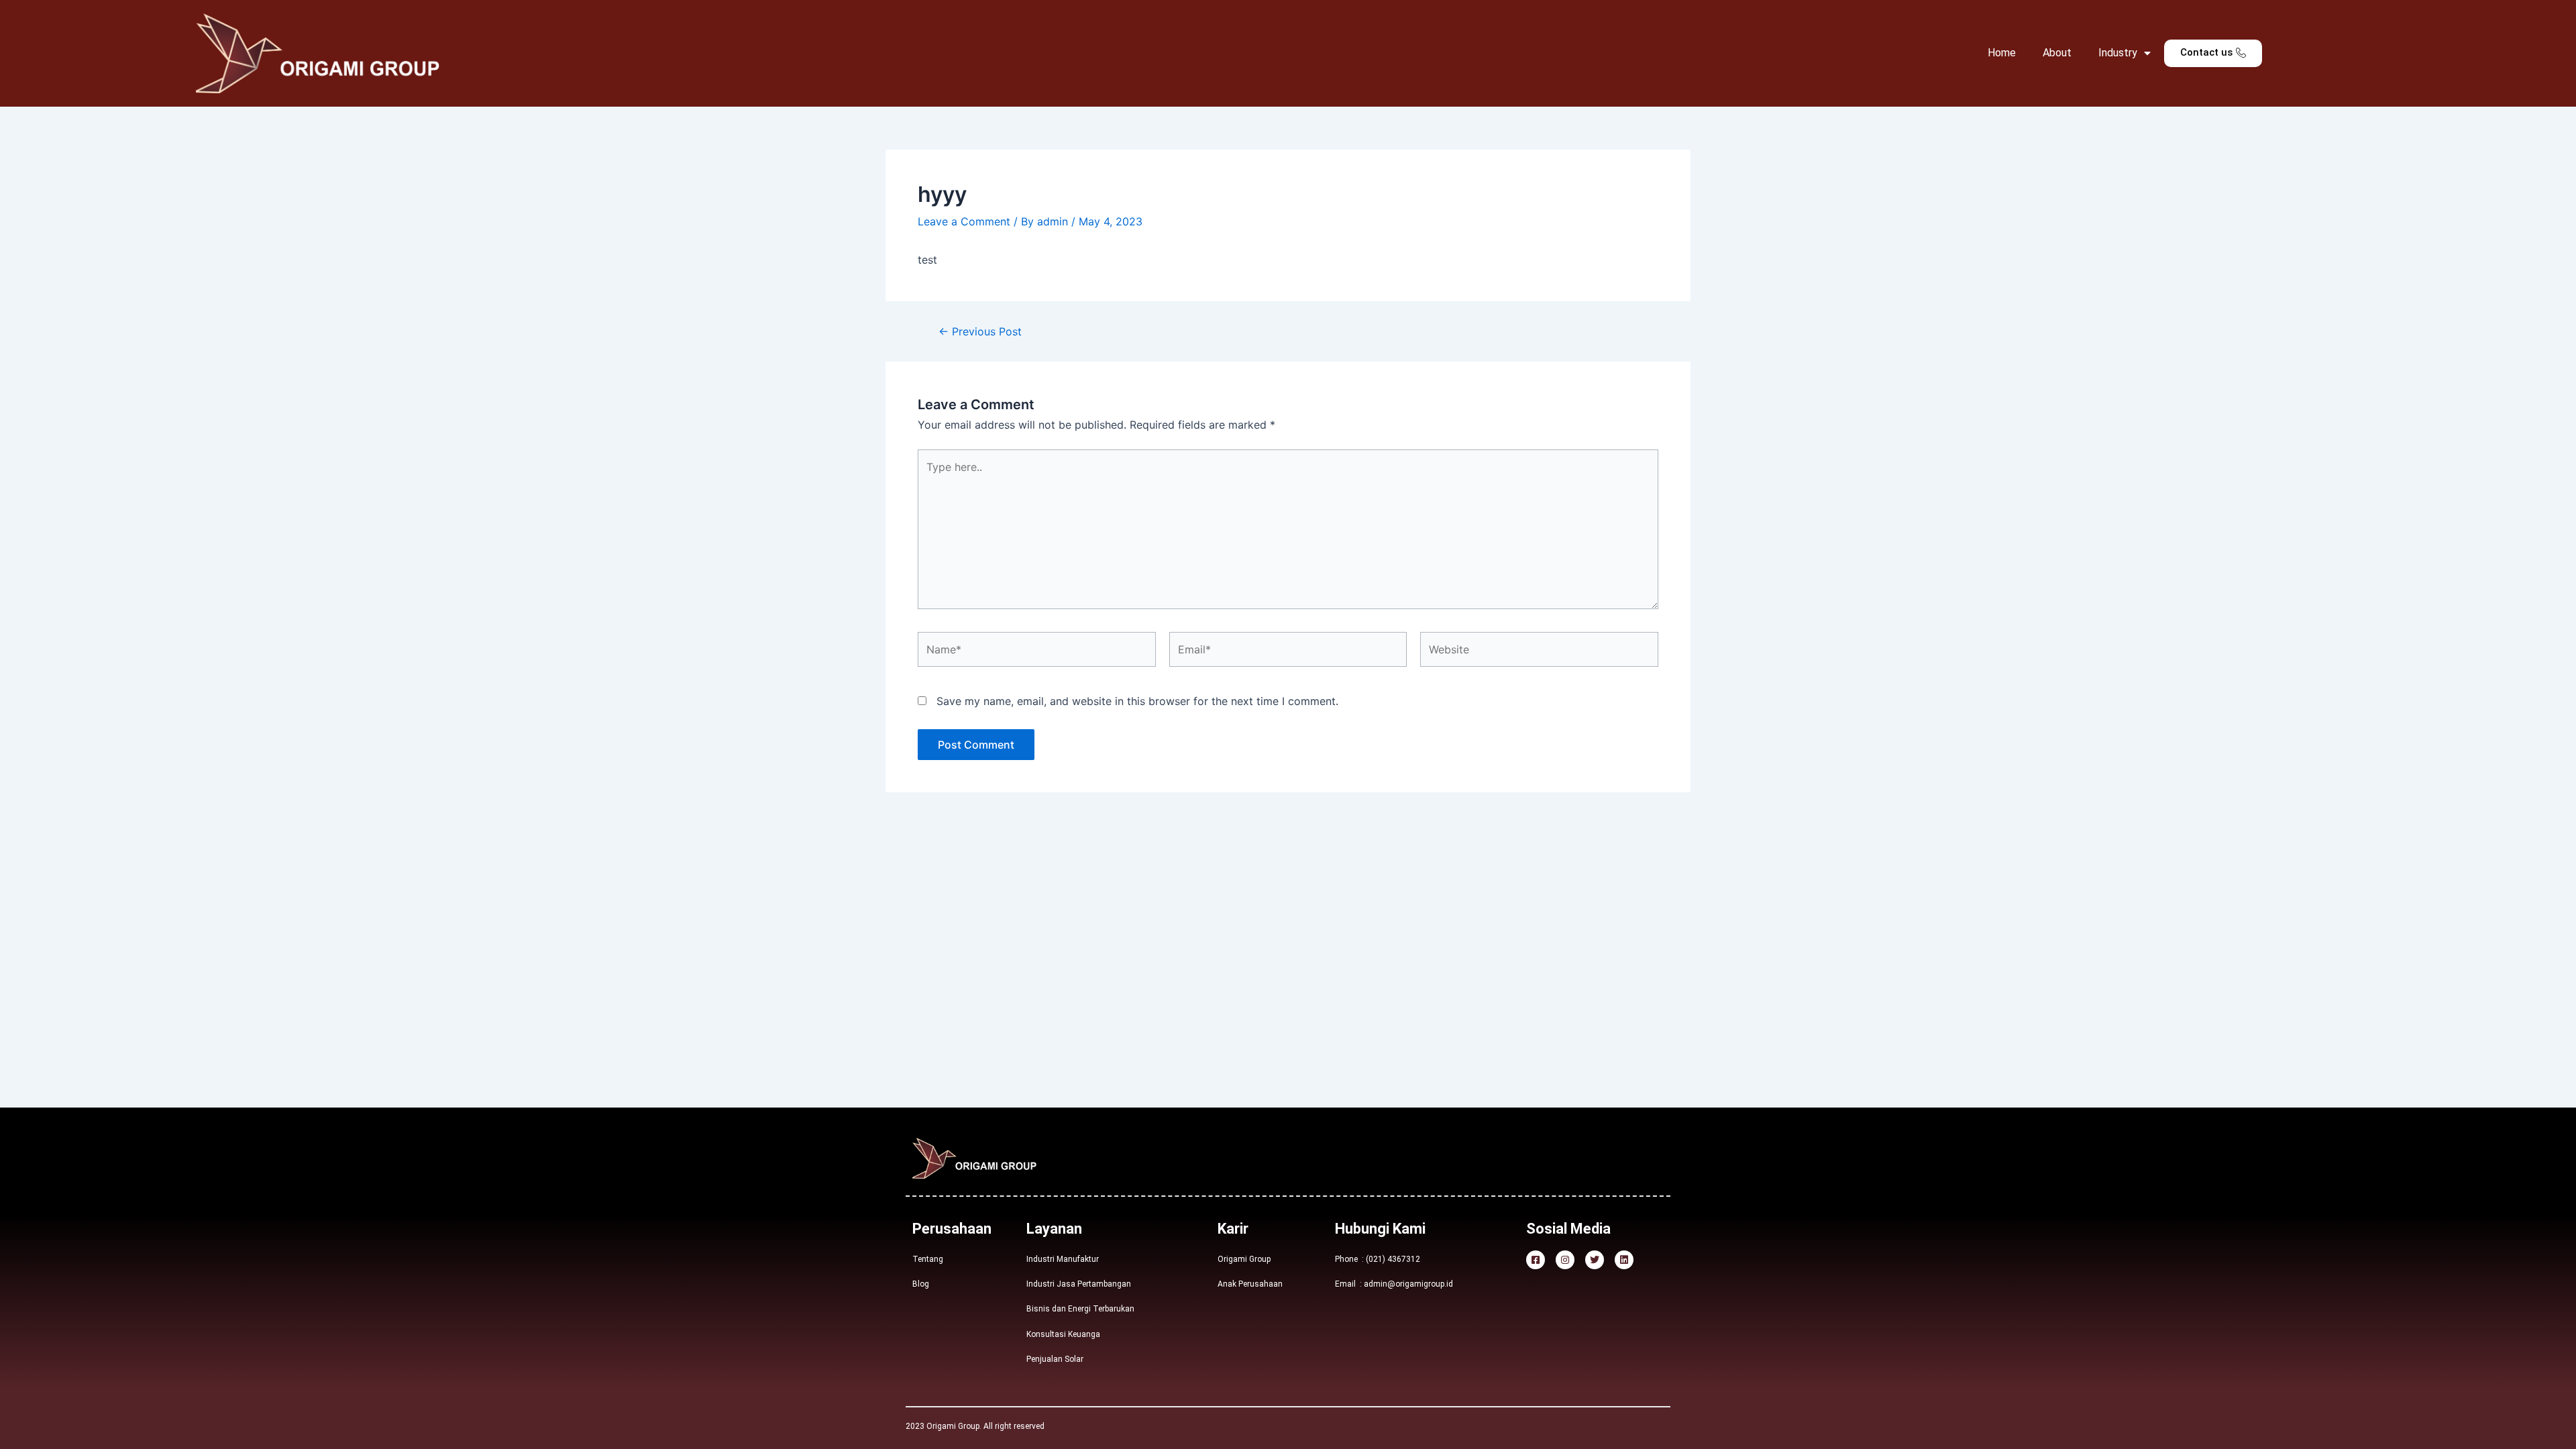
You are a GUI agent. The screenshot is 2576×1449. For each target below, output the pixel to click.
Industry (2118, 53)
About (2057, 53)
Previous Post (980, 331)
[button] (2213, 53)
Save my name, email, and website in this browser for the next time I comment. (1137, 701)
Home (2002, 53)
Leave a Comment (964, 221)
